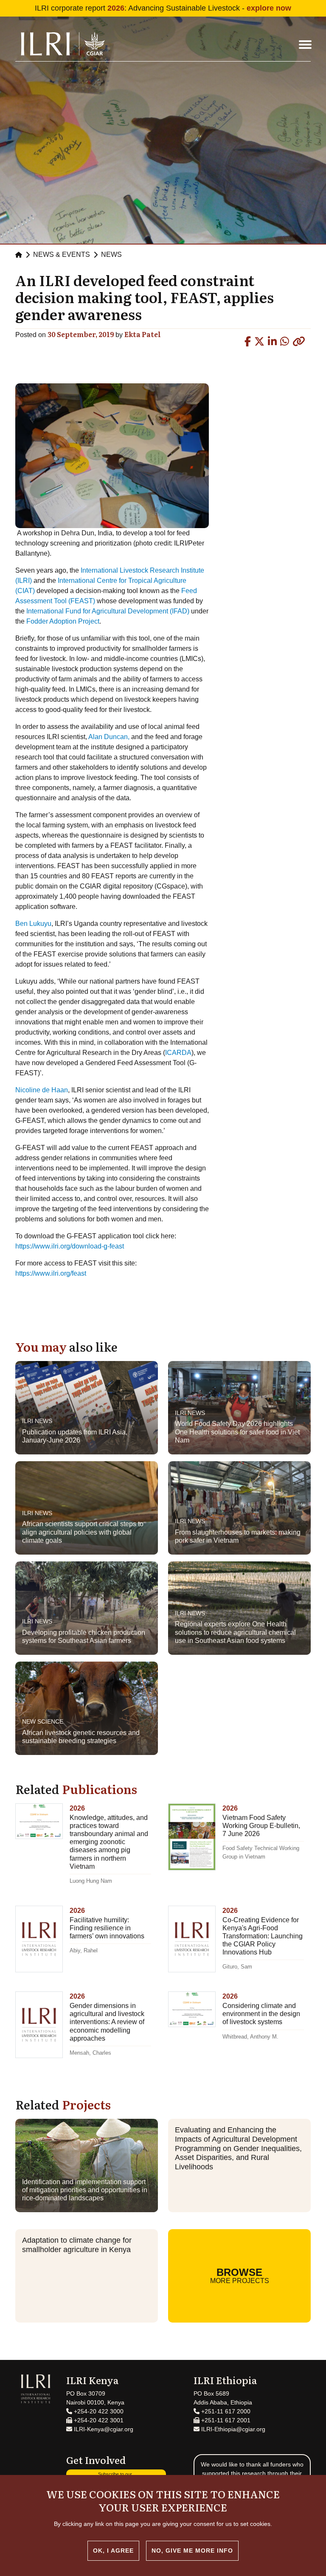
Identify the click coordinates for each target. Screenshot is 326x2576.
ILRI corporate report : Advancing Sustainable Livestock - (163, 8)
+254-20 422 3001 (98, 2420)
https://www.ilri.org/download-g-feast (70, 1246)
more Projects (240, 2275)
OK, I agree (113, 2551)
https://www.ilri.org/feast (51, 1273)
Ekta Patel (143, 334)
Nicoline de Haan (42, 1090)
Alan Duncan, (109, 737)
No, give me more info (192, 2551)
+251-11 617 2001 (225, 2420)
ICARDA (178, 1053)
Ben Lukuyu (33, 924)
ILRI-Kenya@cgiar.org (103, 2429)
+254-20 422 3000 (98, 2411)
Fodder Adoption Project (63, 621)
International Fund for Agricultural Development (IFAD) (109, 611)
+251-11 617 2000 (225, 2411)
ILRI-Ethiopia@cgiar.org (232, 2429)
